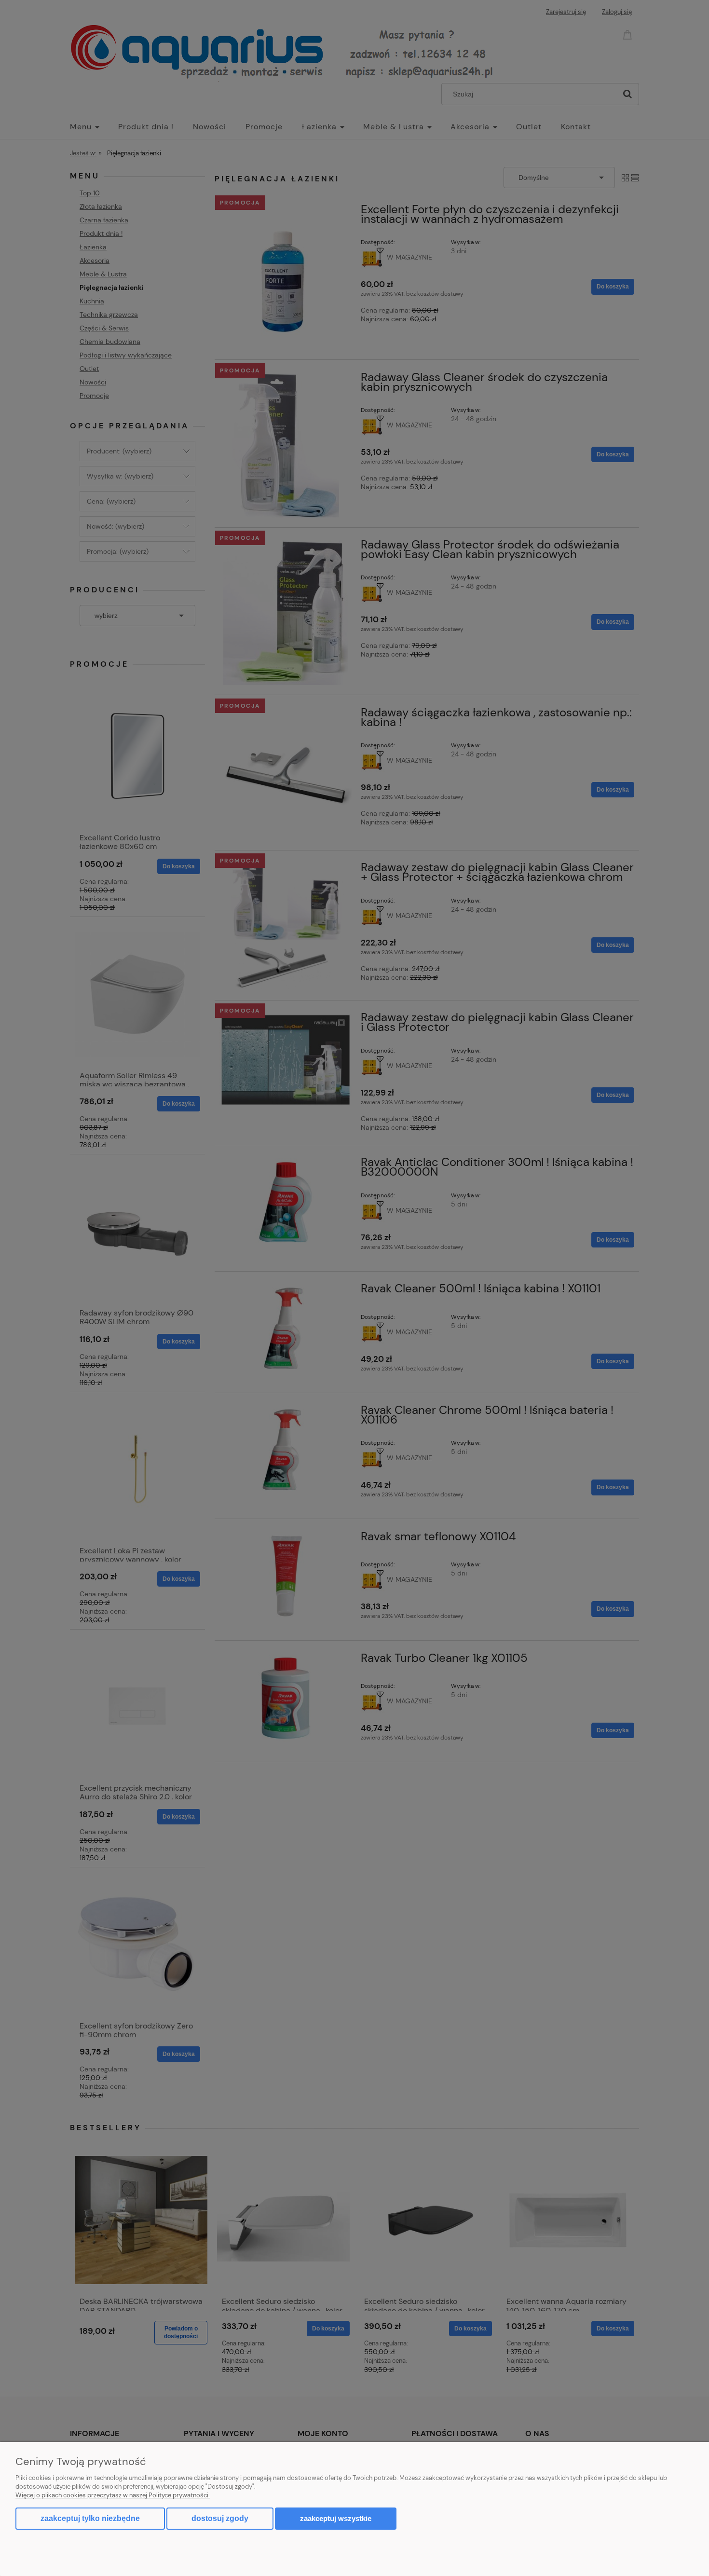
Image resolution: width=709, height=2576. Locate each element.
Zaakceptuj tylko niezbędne (90, 2518)
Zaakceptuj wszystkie (336, 2518)
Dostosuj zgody (220, 2518)
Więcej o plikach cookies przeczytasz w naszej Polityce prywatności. (113, 2495)
